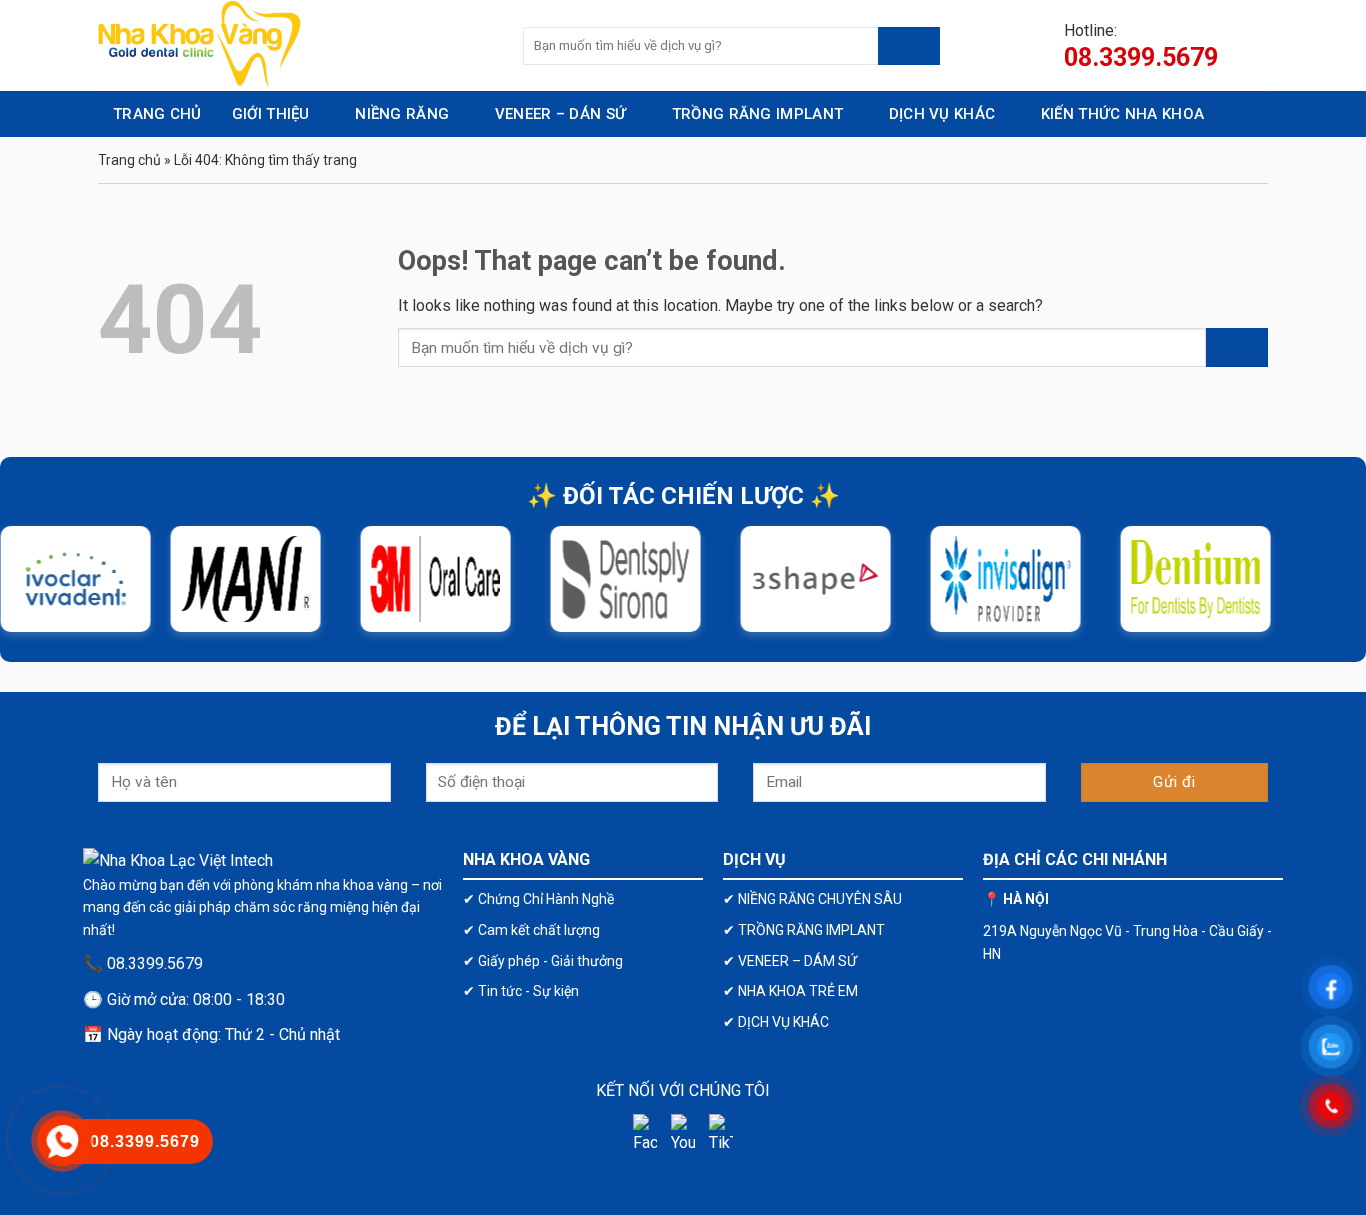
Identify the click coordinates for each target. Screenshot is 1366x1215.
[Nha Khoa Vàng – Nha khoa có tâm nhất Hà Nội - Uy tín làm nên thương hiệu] (295, 45)
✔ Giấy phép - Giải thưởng (543, 961)
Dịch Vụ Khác (942, 114)
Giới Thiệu (271, 114)
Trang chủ (129, 160)
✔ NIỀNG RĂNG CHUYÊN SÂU (812, 899)
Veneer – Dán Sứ (561, 114)
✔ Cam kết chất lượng (531, 930)
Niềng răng (402, 114)
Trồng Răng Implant (757, 114)
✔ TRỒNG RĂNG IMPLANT (804, 930)
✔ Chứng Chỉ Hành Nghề (538, 899)
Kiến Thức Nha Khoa (1122, 114)
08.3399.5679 (1141, 57)
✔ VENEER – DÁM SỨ (790, 961)
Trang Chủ (157, 114)
